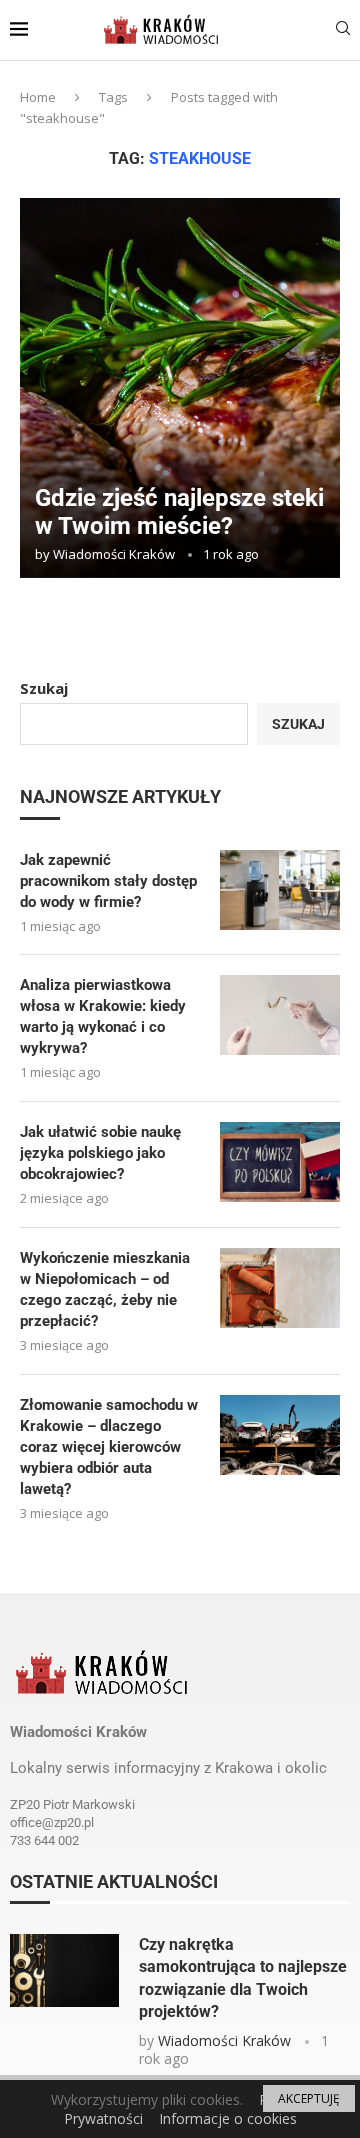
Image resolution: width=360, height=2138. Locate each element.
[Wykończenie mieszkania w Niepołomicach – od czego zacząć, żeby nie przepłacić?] (280, 1288)
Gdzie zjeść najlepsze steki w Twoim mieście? (179, 512)
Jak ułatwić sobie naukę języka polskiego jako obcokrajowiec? (100, 1153)
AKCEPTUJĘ (309, 2098)
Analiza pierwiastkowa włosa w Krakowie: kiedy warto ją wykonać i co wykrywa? (103, 1016)
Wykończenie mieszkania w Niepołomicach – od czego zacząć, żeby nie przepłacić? (105, 1289)
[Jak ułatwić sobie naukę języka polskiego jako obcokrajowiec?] (280, 1162)
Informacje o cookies (228, 2118)
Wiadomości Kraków (114, 554)
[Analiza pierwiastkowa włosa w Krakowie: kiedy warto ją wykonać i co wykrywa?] (280, 1015)
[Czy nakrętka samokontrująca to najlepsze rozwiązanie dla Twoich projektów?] (64, 1970)
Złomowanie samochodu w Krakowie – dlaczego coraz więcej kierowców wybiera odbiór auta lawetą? (109, 1447)
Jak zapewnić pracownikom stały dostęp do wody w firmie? (108, 881)
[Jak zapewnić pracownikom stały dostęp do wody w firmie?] (280, 890)
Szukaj (44, 688)
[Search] (343, 30)
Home (38, 97)
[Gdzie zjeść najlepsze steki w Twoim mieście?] (180, 388)
